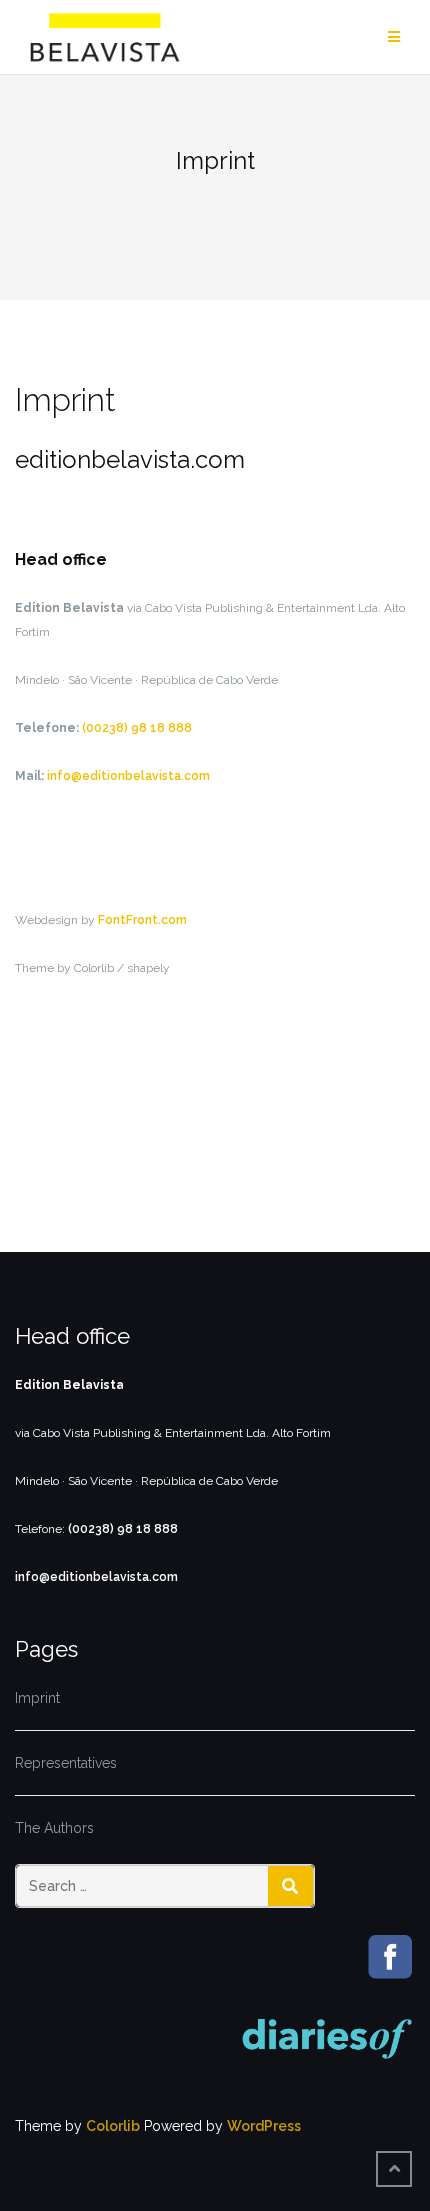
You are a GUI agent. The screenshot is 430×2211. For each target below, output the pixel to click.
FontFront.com (142, 920)
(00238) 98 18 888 (137, 728)
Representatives (66, 1763)
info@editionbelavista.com (128, 776)
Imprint (37, 1698)
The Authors (54, 1828)
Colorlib (113, 2126)
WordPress (264, 2126)
